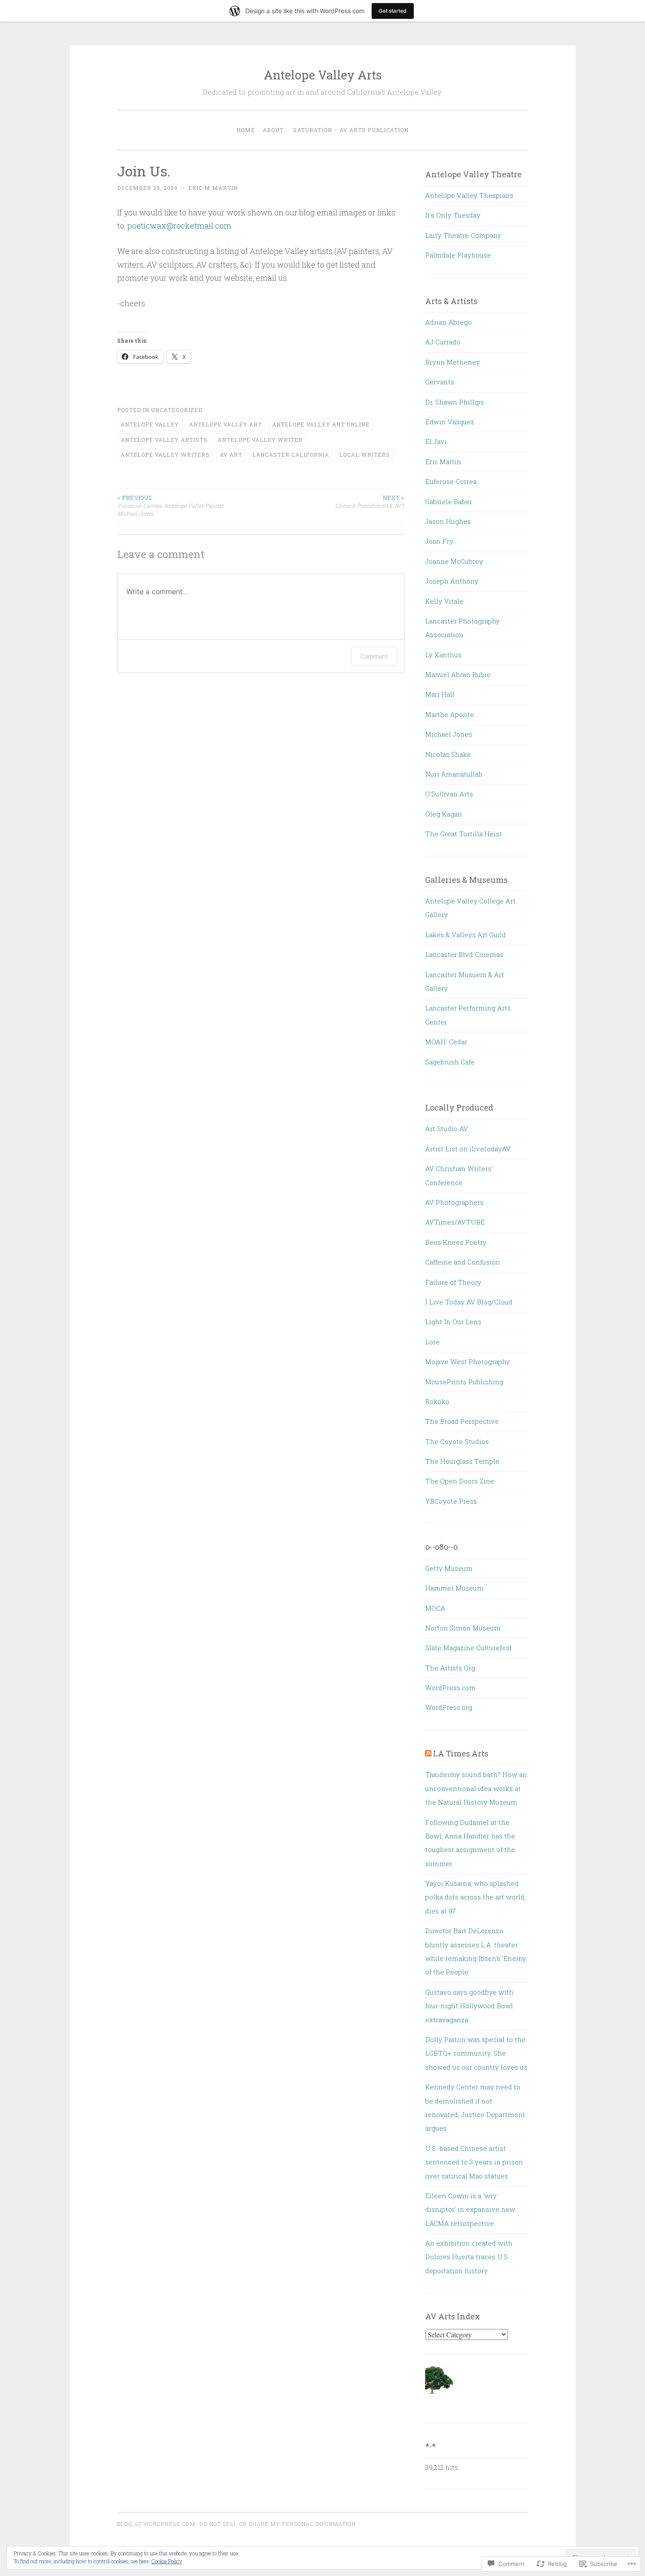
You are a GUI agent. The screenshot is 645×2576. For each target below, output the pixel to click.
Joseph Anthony (452, 581)
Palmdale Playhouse (458, 255)
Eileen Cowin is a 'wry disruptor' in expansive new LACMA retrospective (470, 2209)
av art (231, 455)
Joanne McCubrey (454, 561)
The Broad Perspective (462, 1421)
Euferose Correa (451, 481)
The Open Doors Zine (460, 1481)
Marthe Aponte (450, 714)
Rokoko (437, 1401)
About (273, 130)
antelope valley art (226, 424)
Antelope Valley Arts (323, 75)
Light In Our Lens (453, 1322)
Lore (432, 1342)
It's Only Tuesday (453, 215)
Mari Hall (440, 694)
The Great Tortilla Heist (464, 834)
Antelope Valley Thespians (469, 195)
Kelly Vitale (444, 601)
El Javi (436, 441)
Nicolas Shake (448, 754)
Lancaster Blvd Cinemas (464, 954)
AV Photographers (454, 1202)
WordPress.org (449, 1707)
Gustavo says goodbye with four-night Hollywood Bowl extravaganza (469, 2006)
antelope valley (150, 424)
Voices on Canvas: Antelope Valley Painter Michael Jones (170, 506)
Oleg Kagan (444, 814)
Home (246, 130)
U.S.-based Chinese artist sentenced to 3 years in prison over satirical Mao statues (474, 2162)
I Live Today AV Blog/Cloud (469, 1302)
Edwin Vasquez (450, 422)
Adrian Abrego (448, 322)
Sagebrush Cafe (450, 1062)
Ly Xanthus (443, 655)
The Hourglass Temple (462, 1461)
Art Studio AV (447, 1129)
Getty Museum (449, 1568)
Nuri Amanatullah (454, 774)
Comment (374, 656)
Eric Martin (443, 462)
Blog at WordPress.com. (157, 2524)
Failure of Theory (453, 1282)
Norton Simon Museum (463, 1628)
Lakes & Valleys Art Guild (466, 935)
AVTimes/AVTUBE (455, 1222)
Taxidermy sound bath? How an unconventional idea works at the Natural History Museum (476, 1788)
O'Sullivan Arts (449, 794)
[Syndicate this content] (428, 1753)
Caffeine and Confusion (463, 1262)
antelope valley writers (165, 455)
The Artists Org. (451, 1668)
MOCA (435, 1608)
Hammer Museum (454, 1588)
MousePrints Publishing (464, 1382)
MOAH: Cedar (446, 1042)
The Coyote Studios (457, 1441)
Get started (393, 11)
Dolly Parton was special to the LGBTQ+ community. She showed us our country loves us (476, 2053)
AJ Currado (443, 342)
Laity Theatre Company (463, 235)
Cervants (440, 382)
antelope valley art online (321, 424)
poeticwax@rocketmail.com (179, 226)
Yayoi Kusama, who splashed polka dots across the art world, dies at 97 (475, 1897)
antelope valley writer (260, 440)
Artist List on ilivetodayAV (468, 1149)
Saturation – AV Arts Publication (351, 130)
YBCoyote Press (451, 1501)
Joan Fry (439, 541)
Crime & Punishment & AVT (370, 502)
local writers (365, 455)
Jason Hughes (448, 521)
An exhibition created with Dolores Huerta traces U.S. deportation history (469, 2257)
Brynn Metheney (453, 362)
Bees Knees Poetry (456, 1242)
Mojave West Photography (468, 1361)
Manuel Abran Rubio (458, 674)
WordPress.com (450, 1687)
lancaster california (291, 455)
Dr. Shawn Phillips (455, 402)
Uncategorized (177, 410)
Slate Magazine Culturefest (469, 1648)
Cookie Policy (167, 2561)
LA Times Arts (461, 1753)
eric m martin (213, 188)
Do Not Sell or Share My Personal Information (278, 2524)
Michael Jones (449, 734)
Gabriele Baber (449, 502)
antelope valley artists (164, 440)
